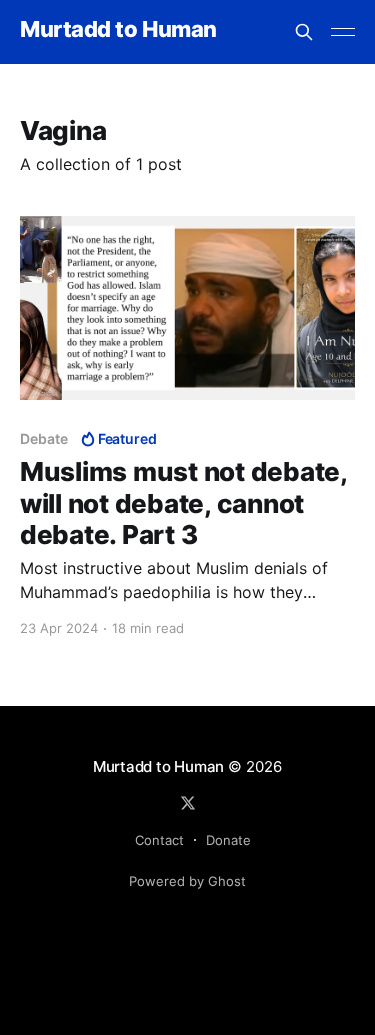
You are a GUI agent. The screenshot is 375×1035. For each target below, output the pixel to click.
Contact (159, 840)
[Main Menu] (343, 32)
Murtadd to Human (118, 29)
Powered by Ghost (187, 881)
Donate (228, 840)
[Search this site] (304, 32)
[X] (188, 803)
